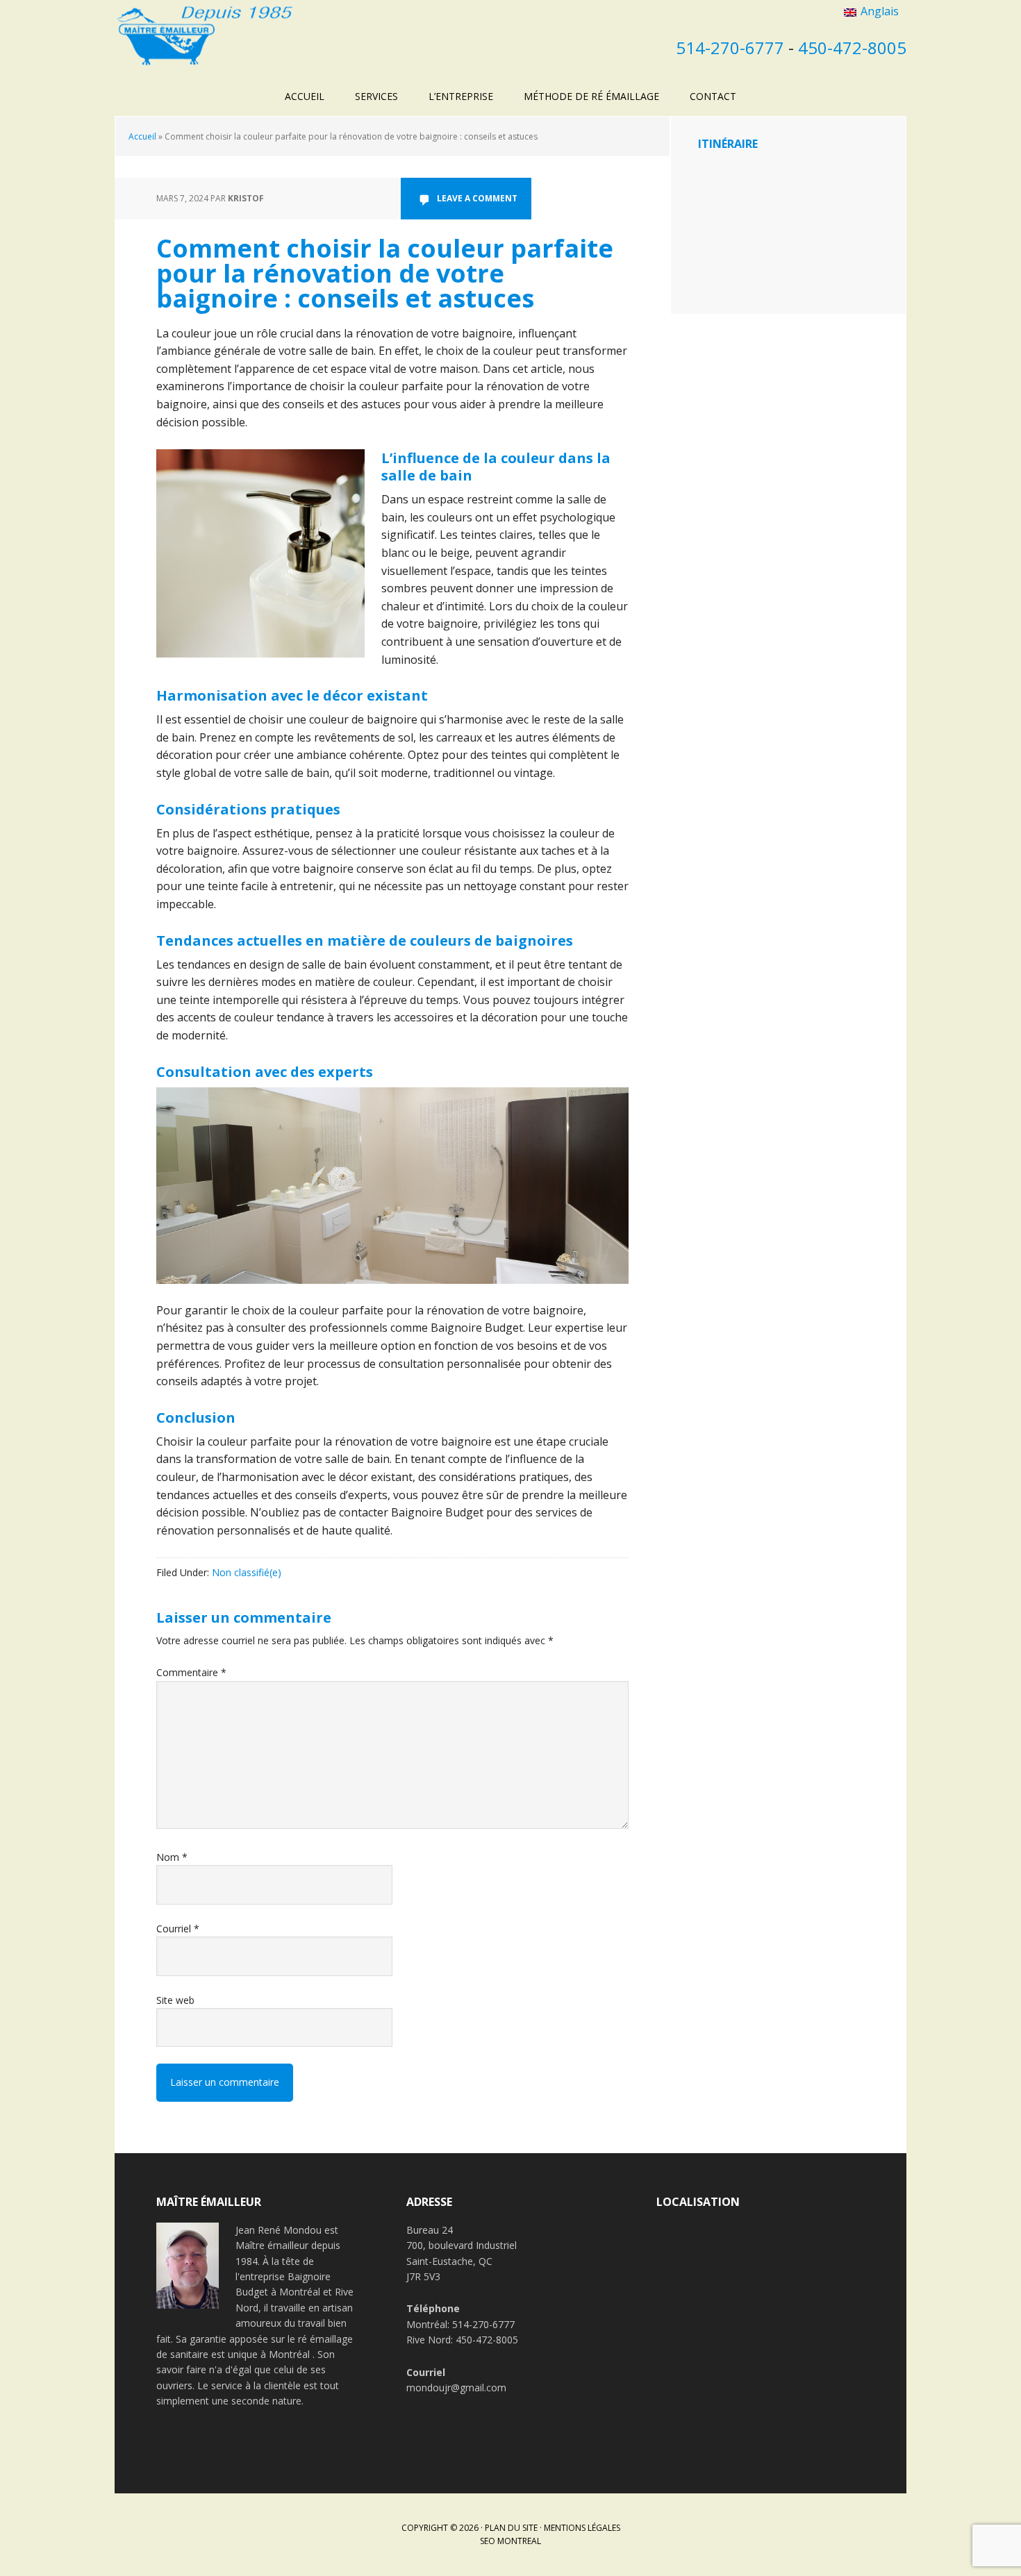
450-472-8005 (852, 48)
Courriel (178, 1929)
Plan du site (511, 2528)
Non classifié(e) (247, 1572)
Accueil (142, 136)
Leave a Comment (477, 198)
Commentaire (191, 1672)
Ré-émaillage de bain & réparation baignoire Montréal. (205, 35)
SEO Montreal (510, 2541)
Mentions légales (582, 2528)
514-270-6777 (730, 48)
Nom (172, 1857)
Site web (175, 2000)
